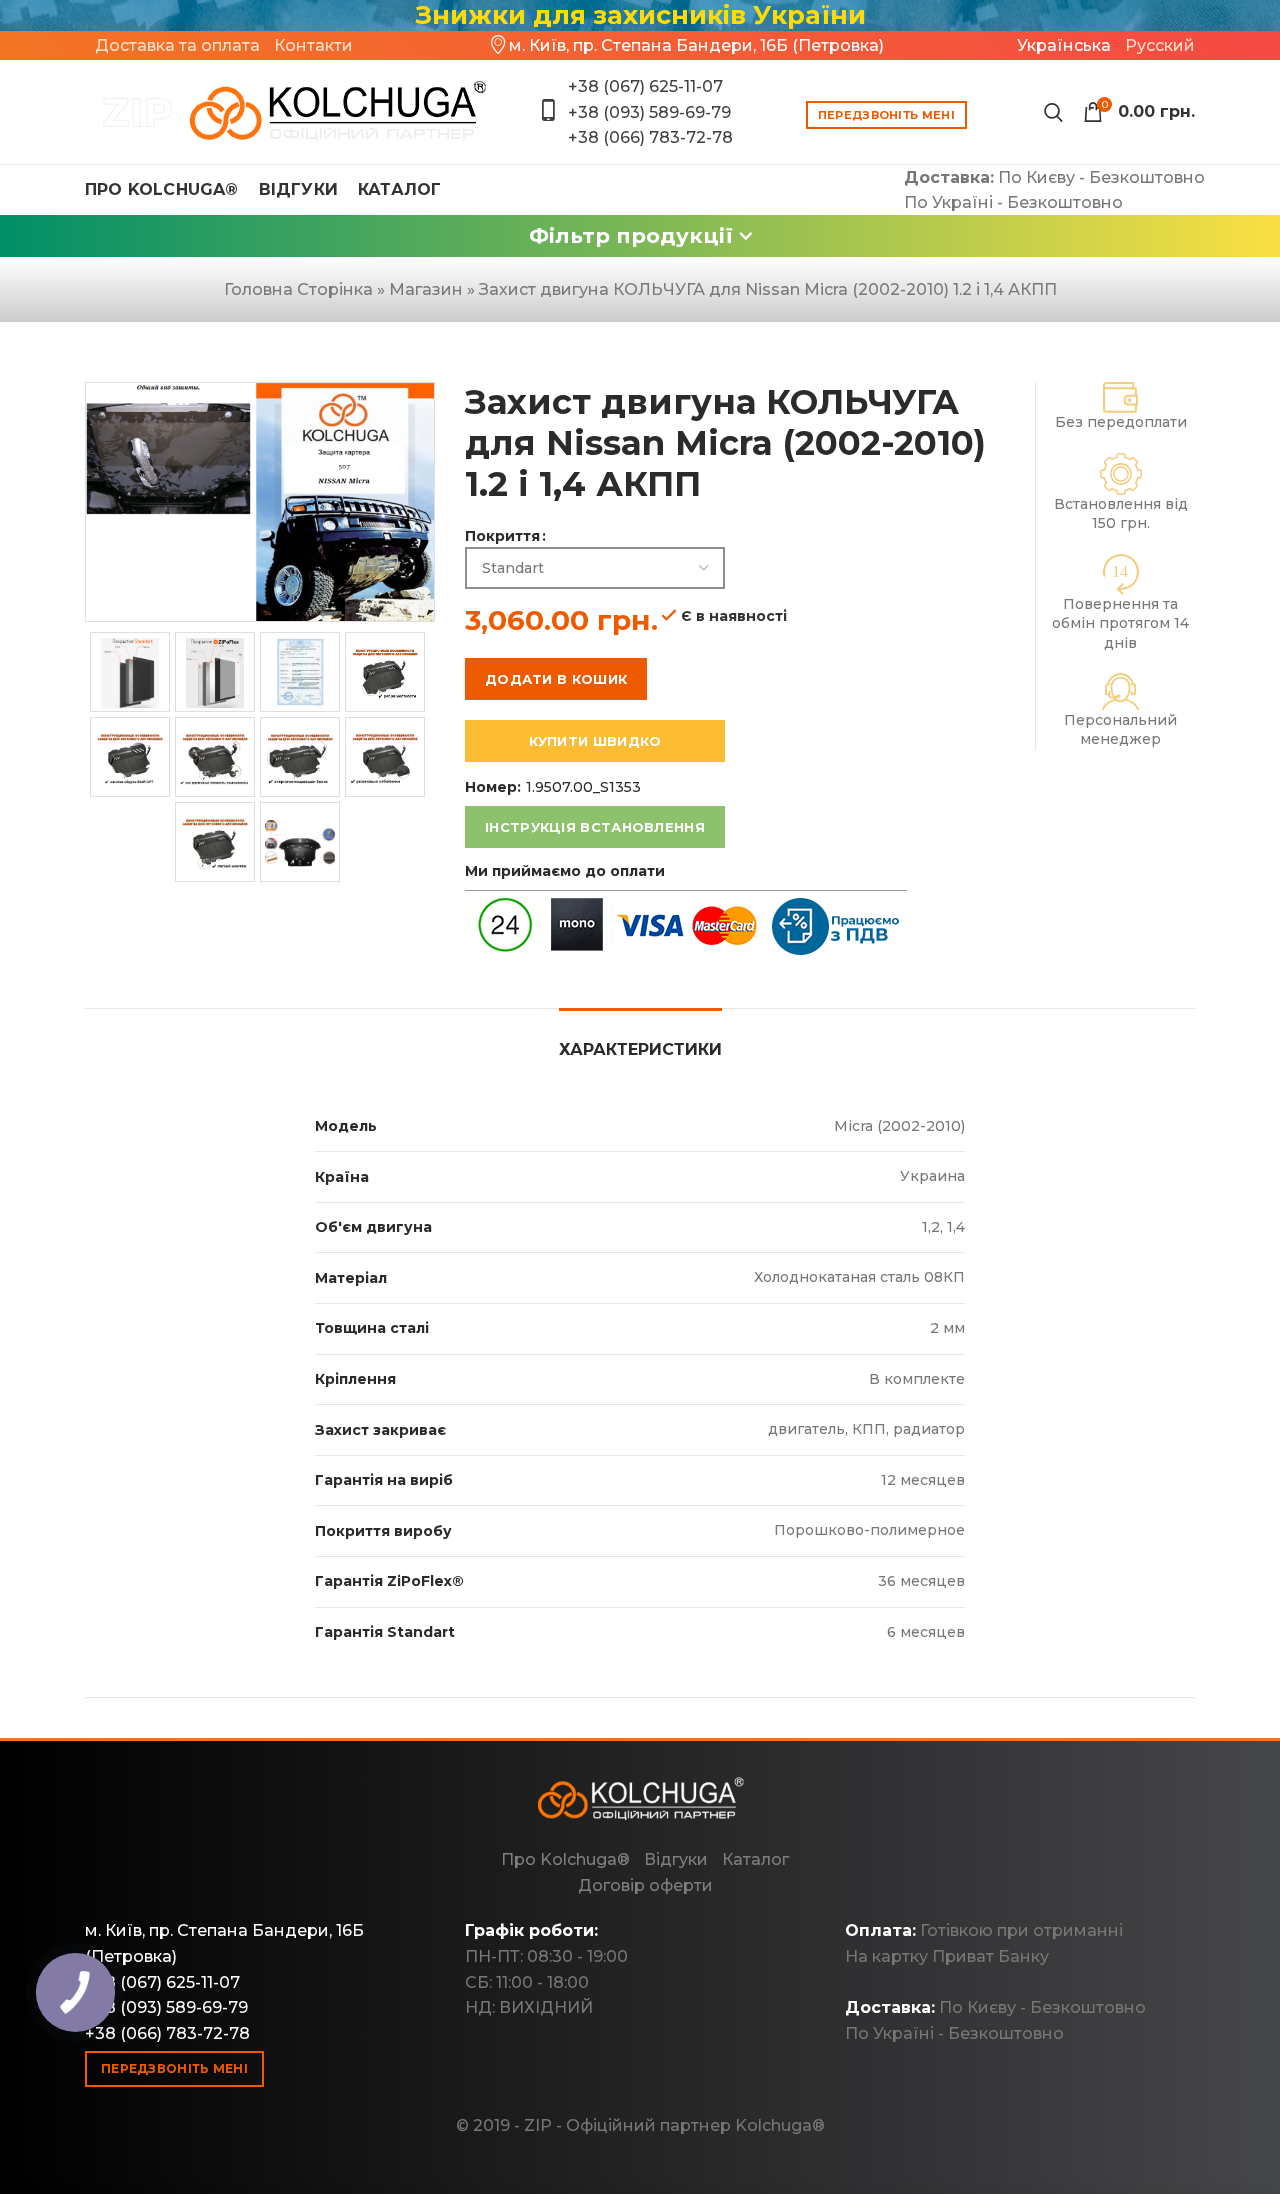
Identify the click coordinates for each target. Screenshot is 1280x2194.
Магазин (426, 289)
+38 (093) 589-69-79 (649, 112)
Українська (1064, 45)
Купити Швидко (595, 741)
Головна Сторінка (298, 289)
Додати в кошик (556, 679)
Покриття (502, 536)
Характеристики (640, 1049)
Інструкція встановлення (595, 827)
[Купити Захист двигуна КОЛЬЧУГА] (287, 112)
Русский (1160, 45)
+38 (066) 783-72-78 (650, 137)
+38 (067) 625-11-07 (645, 86)
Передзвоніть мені (886, 115)
